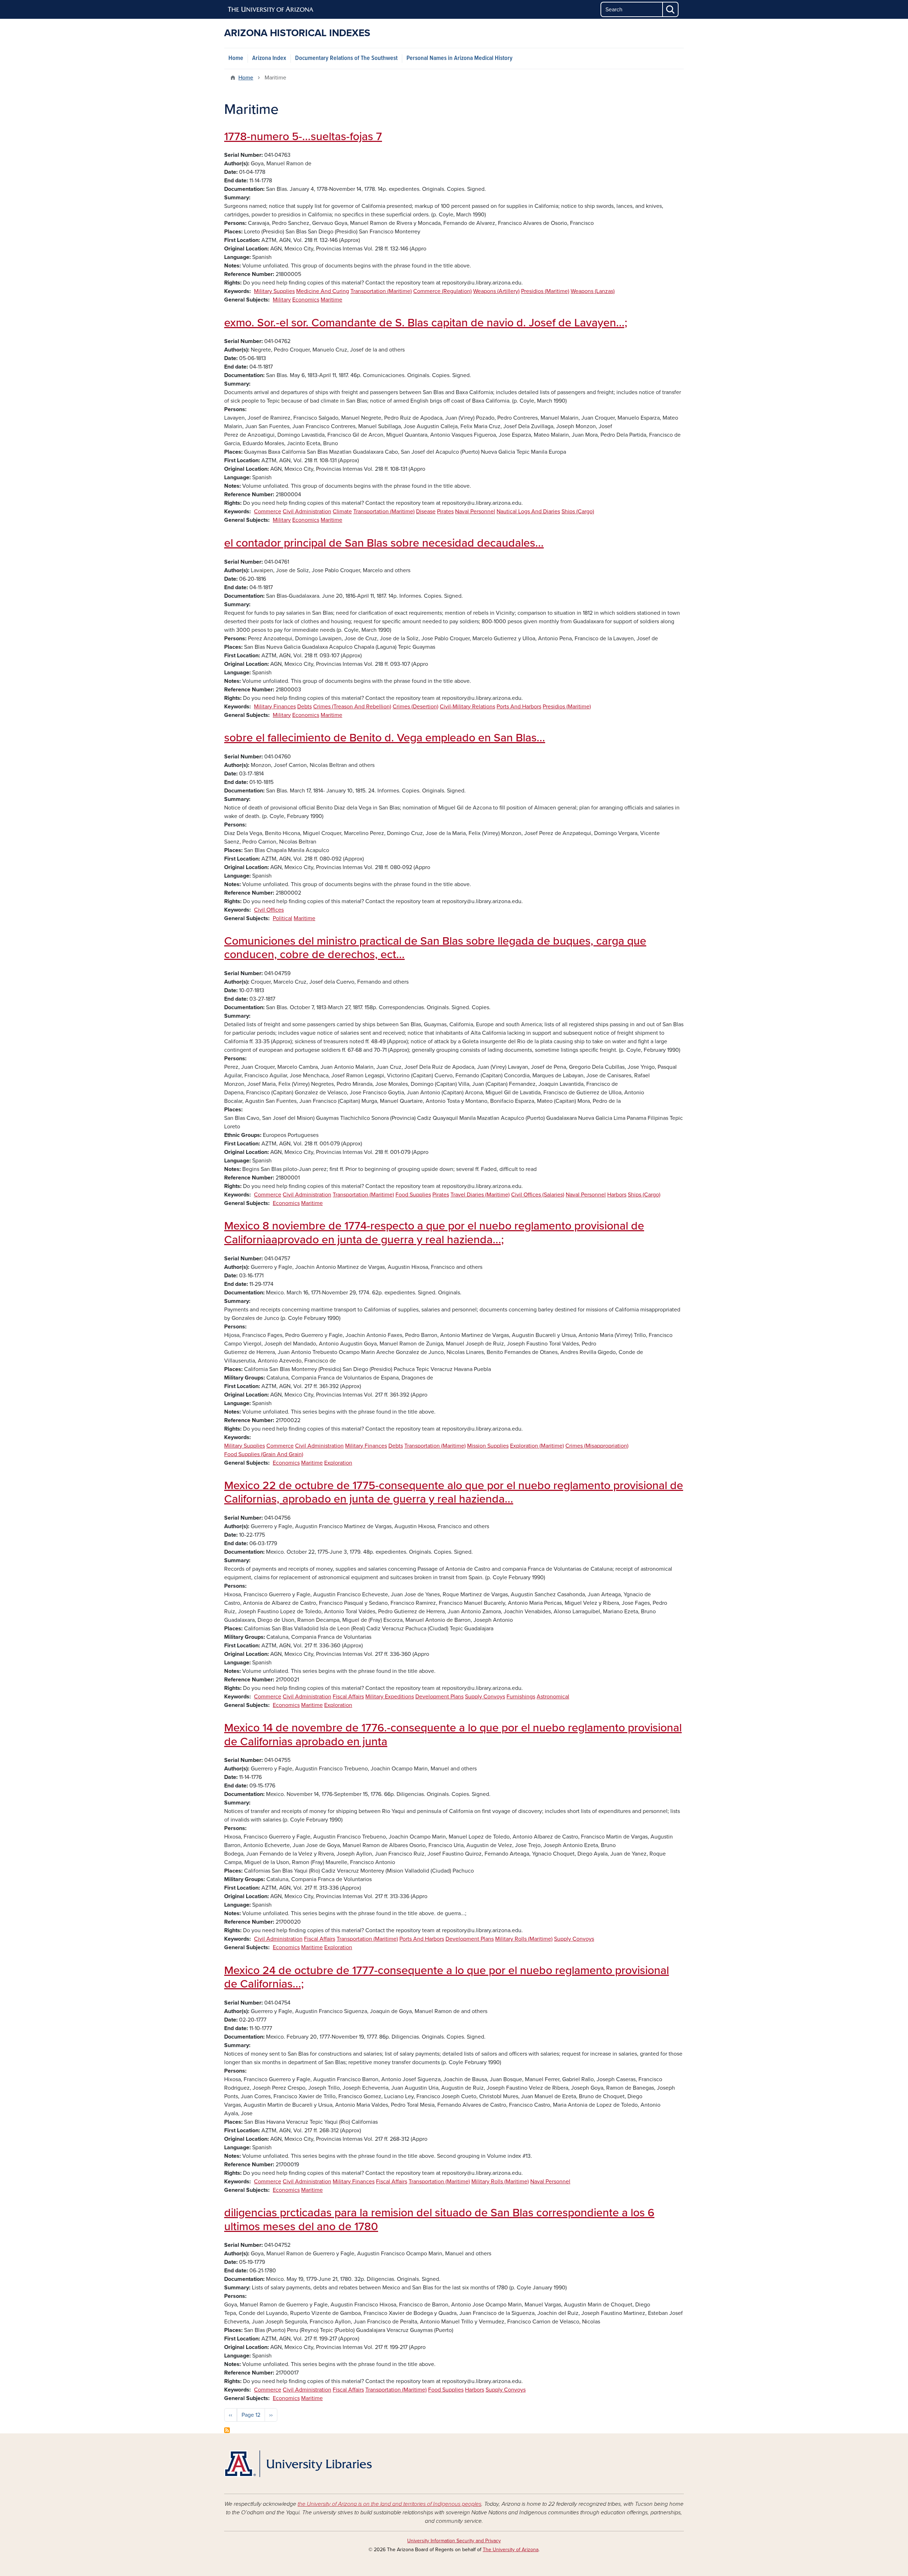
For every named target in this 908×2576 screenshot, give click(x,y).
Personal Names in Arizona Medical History (459, 58)
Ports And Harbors (519, 707)
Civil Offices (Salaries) (538, 1195)
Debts (304, 707)
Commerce (268, 512)
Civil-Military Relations (467, 707)
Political (283, 918)
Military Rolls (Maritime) (524, 1939)
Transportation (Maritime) (381, 291)
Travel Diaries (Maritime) (480, 1195)
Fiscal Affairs (348, 1697)
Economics (306, 300)
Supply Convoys (485, 1697)
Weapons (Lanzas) (593, 291)
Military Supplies (274, 291)
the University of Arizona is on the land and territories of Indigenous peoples (389, 2504)
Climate (342, 512)
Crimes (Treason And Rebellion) (352, 707)
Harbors (617, 1195)
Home (236, 58)
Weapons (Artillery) (496, 291)
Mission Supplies (488, 1446)
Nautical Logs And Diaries (528, 512)
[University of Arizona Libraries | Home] (298, 2464)
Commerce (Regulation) (442, 291)
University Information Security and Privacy (454, 2541)
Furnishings (521, 1697)
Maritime (331, 300)
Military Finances (275, 707)
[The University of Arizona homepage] (271, 10)
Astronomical (553, 1697)
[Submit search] (671, 9)
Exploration (338, 1463)
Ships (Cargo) (578, 512)
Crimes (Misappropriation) (597, 1446)
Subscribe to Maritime (227, 2430)
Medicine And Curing (323, 291)
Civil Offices (269, 910)
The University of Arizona (511, 2550)
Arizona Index (269, 58)
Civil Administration (307, 512)
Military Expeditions (390, 1697)
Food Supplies (413, 1195)
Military (282, 300)
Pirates (445, 512)
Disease (426, 512)
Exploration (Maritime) (537, 1446)
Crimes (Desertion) (416, 707)
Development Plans (439, 1697)
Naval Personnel (475, 512)
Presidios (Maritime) (545, 291)
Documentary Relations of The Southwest (346, 58)
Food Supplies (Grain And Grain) (264, 1454)
